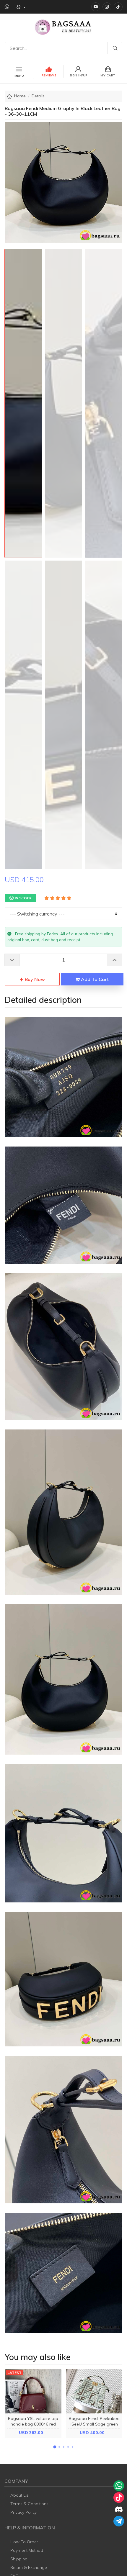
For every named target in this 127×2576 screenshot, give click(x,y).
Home (20, 96)
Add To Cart (94, 979)
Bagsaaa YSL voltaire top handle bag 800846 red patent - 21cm (33, 2424)
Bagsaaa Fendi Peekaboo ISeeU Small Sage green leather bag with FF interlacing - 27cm (94, 2427)
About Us (19, 2495)
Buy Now (34, 979)
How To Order (24, 2542)
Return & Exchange (29, 2567)
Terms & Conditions (29, 2504)
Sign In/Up (78, 75)
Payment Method (27, 2550)
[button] (55, 2447)
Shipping (19, 2559)
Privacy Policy (23, 2512)
